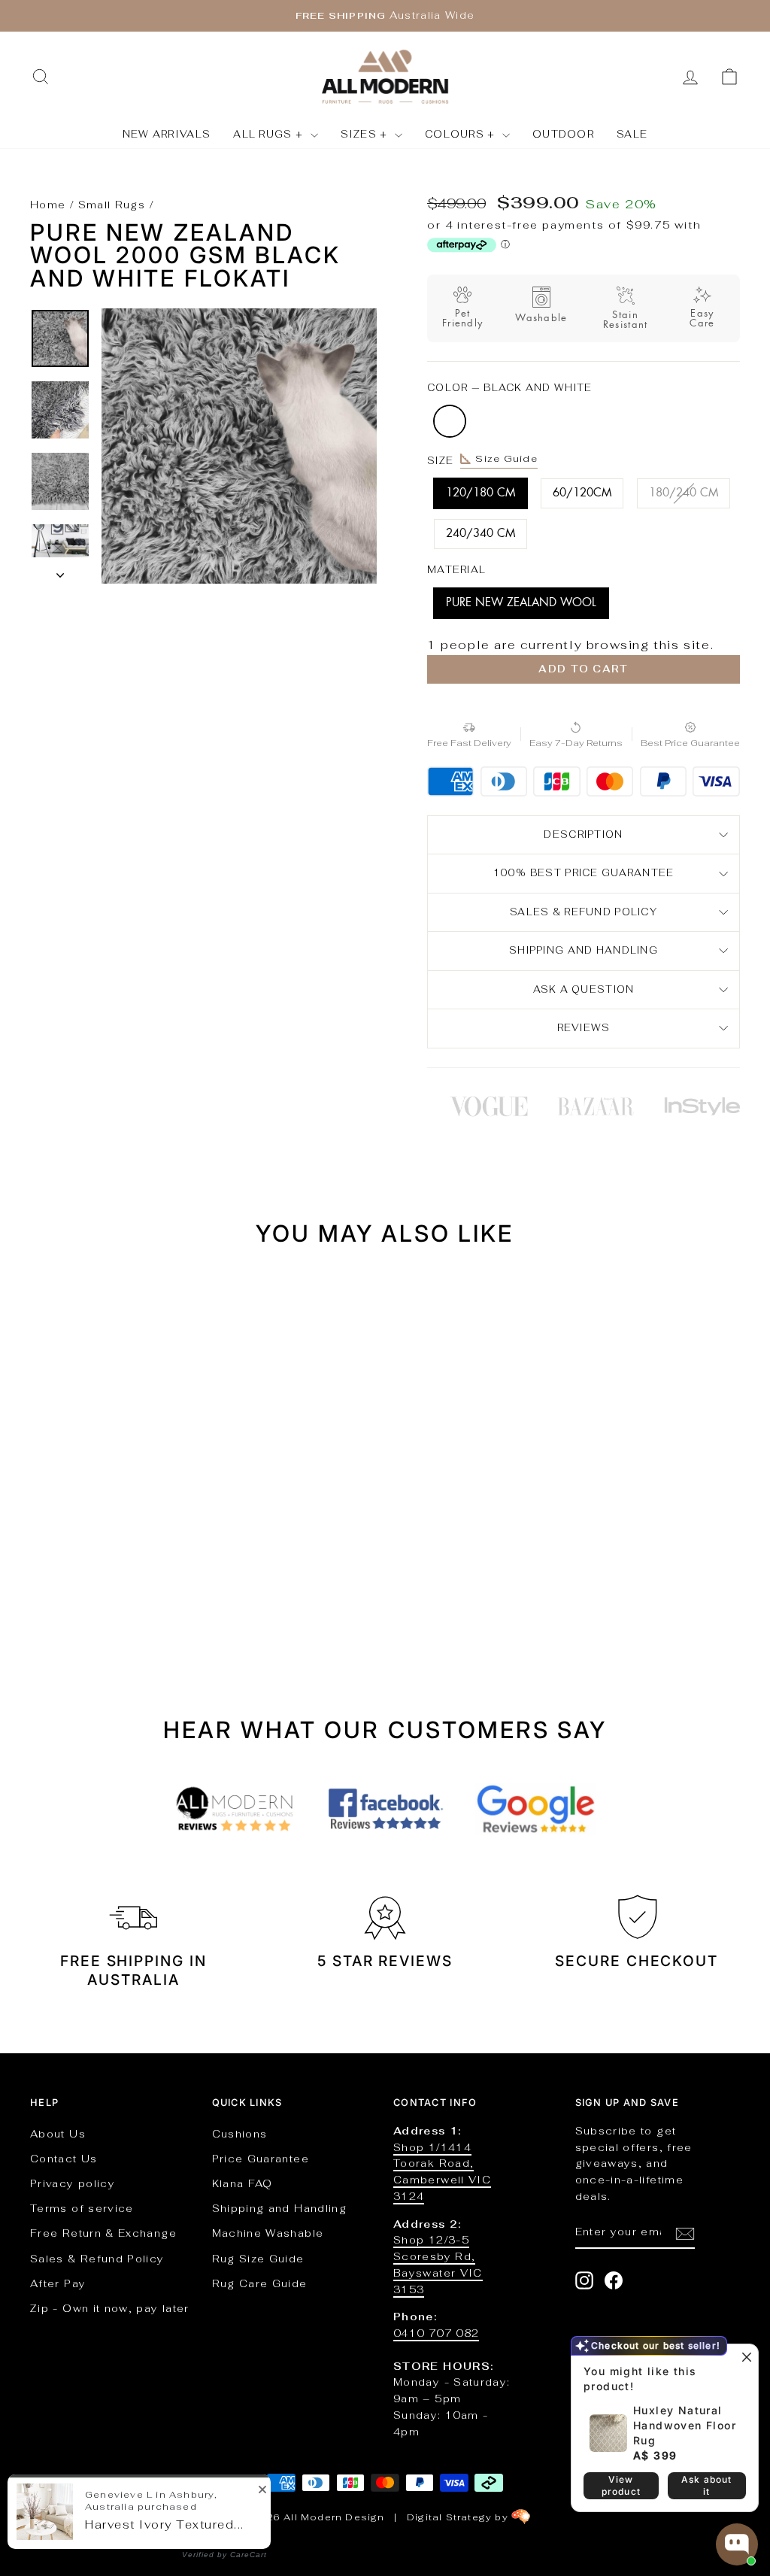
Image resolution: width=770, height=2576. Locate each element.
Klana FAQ (243, 2183)
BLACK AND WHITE (450, 421)
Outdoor (563, 134)
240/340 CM (480, 534)
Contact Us (64, 2159)
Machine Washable (268, 2233)
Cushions (240, 2134)
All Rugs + (270, 134)
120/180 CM (480, 493)
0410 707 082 (436, 2333)
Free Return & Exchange (103, 2233)
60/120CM (582, 493)
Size (482, 460)
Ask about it (707, 2485)
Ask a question (584, 989)
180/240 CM (684, 493)
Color (509, 388)
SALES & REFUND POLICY (584, 912)
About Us (58, 2134)
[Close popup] (745, 2358)
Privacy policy (73, 2183)
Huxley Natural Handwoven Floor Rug (685, 2425)
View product (621, 2485)
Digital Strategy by (459, 2517)
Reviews (584, 1028)
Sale (632, 134)
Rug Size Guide (258, 2259)
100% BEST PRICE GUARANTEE (584, 873)
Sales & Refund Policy (97, 2259)
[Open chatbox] (737, 2544)
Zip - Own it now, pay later (110, 2308)
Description (583, 834)
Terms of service (82, 2208)
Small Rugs (112, 205)
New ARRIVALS (167, 134)
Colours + (462, 134)
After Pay (58, 2283)
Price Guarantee (261, 2159)
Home (48, 205)
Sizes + (366, 134)
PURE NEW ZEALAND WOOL (521, 603)
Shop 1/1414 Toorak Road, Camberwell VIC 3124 (442, 2172)
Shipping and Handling (584, 950)
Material (456, 570)
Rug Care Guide (260, 2283)
